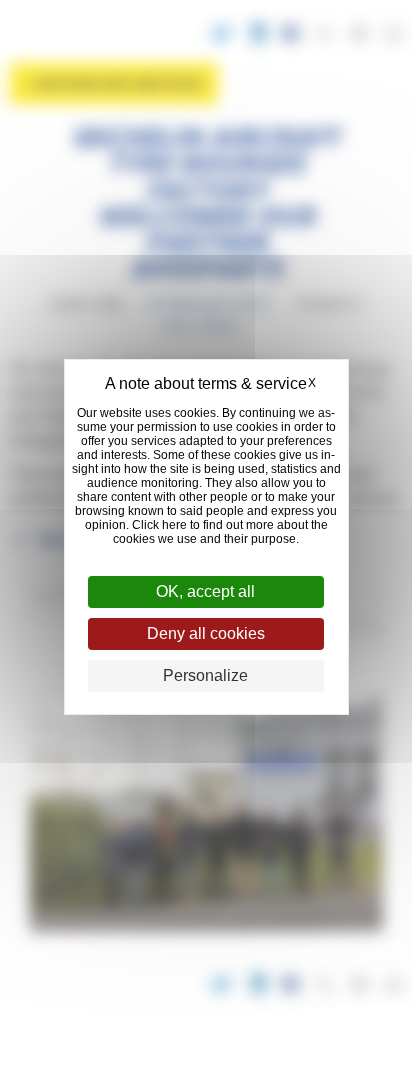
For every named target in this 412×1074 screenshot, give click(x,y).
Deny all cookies (206, 633)
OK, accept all (205, 591)
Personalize (205, 675)
